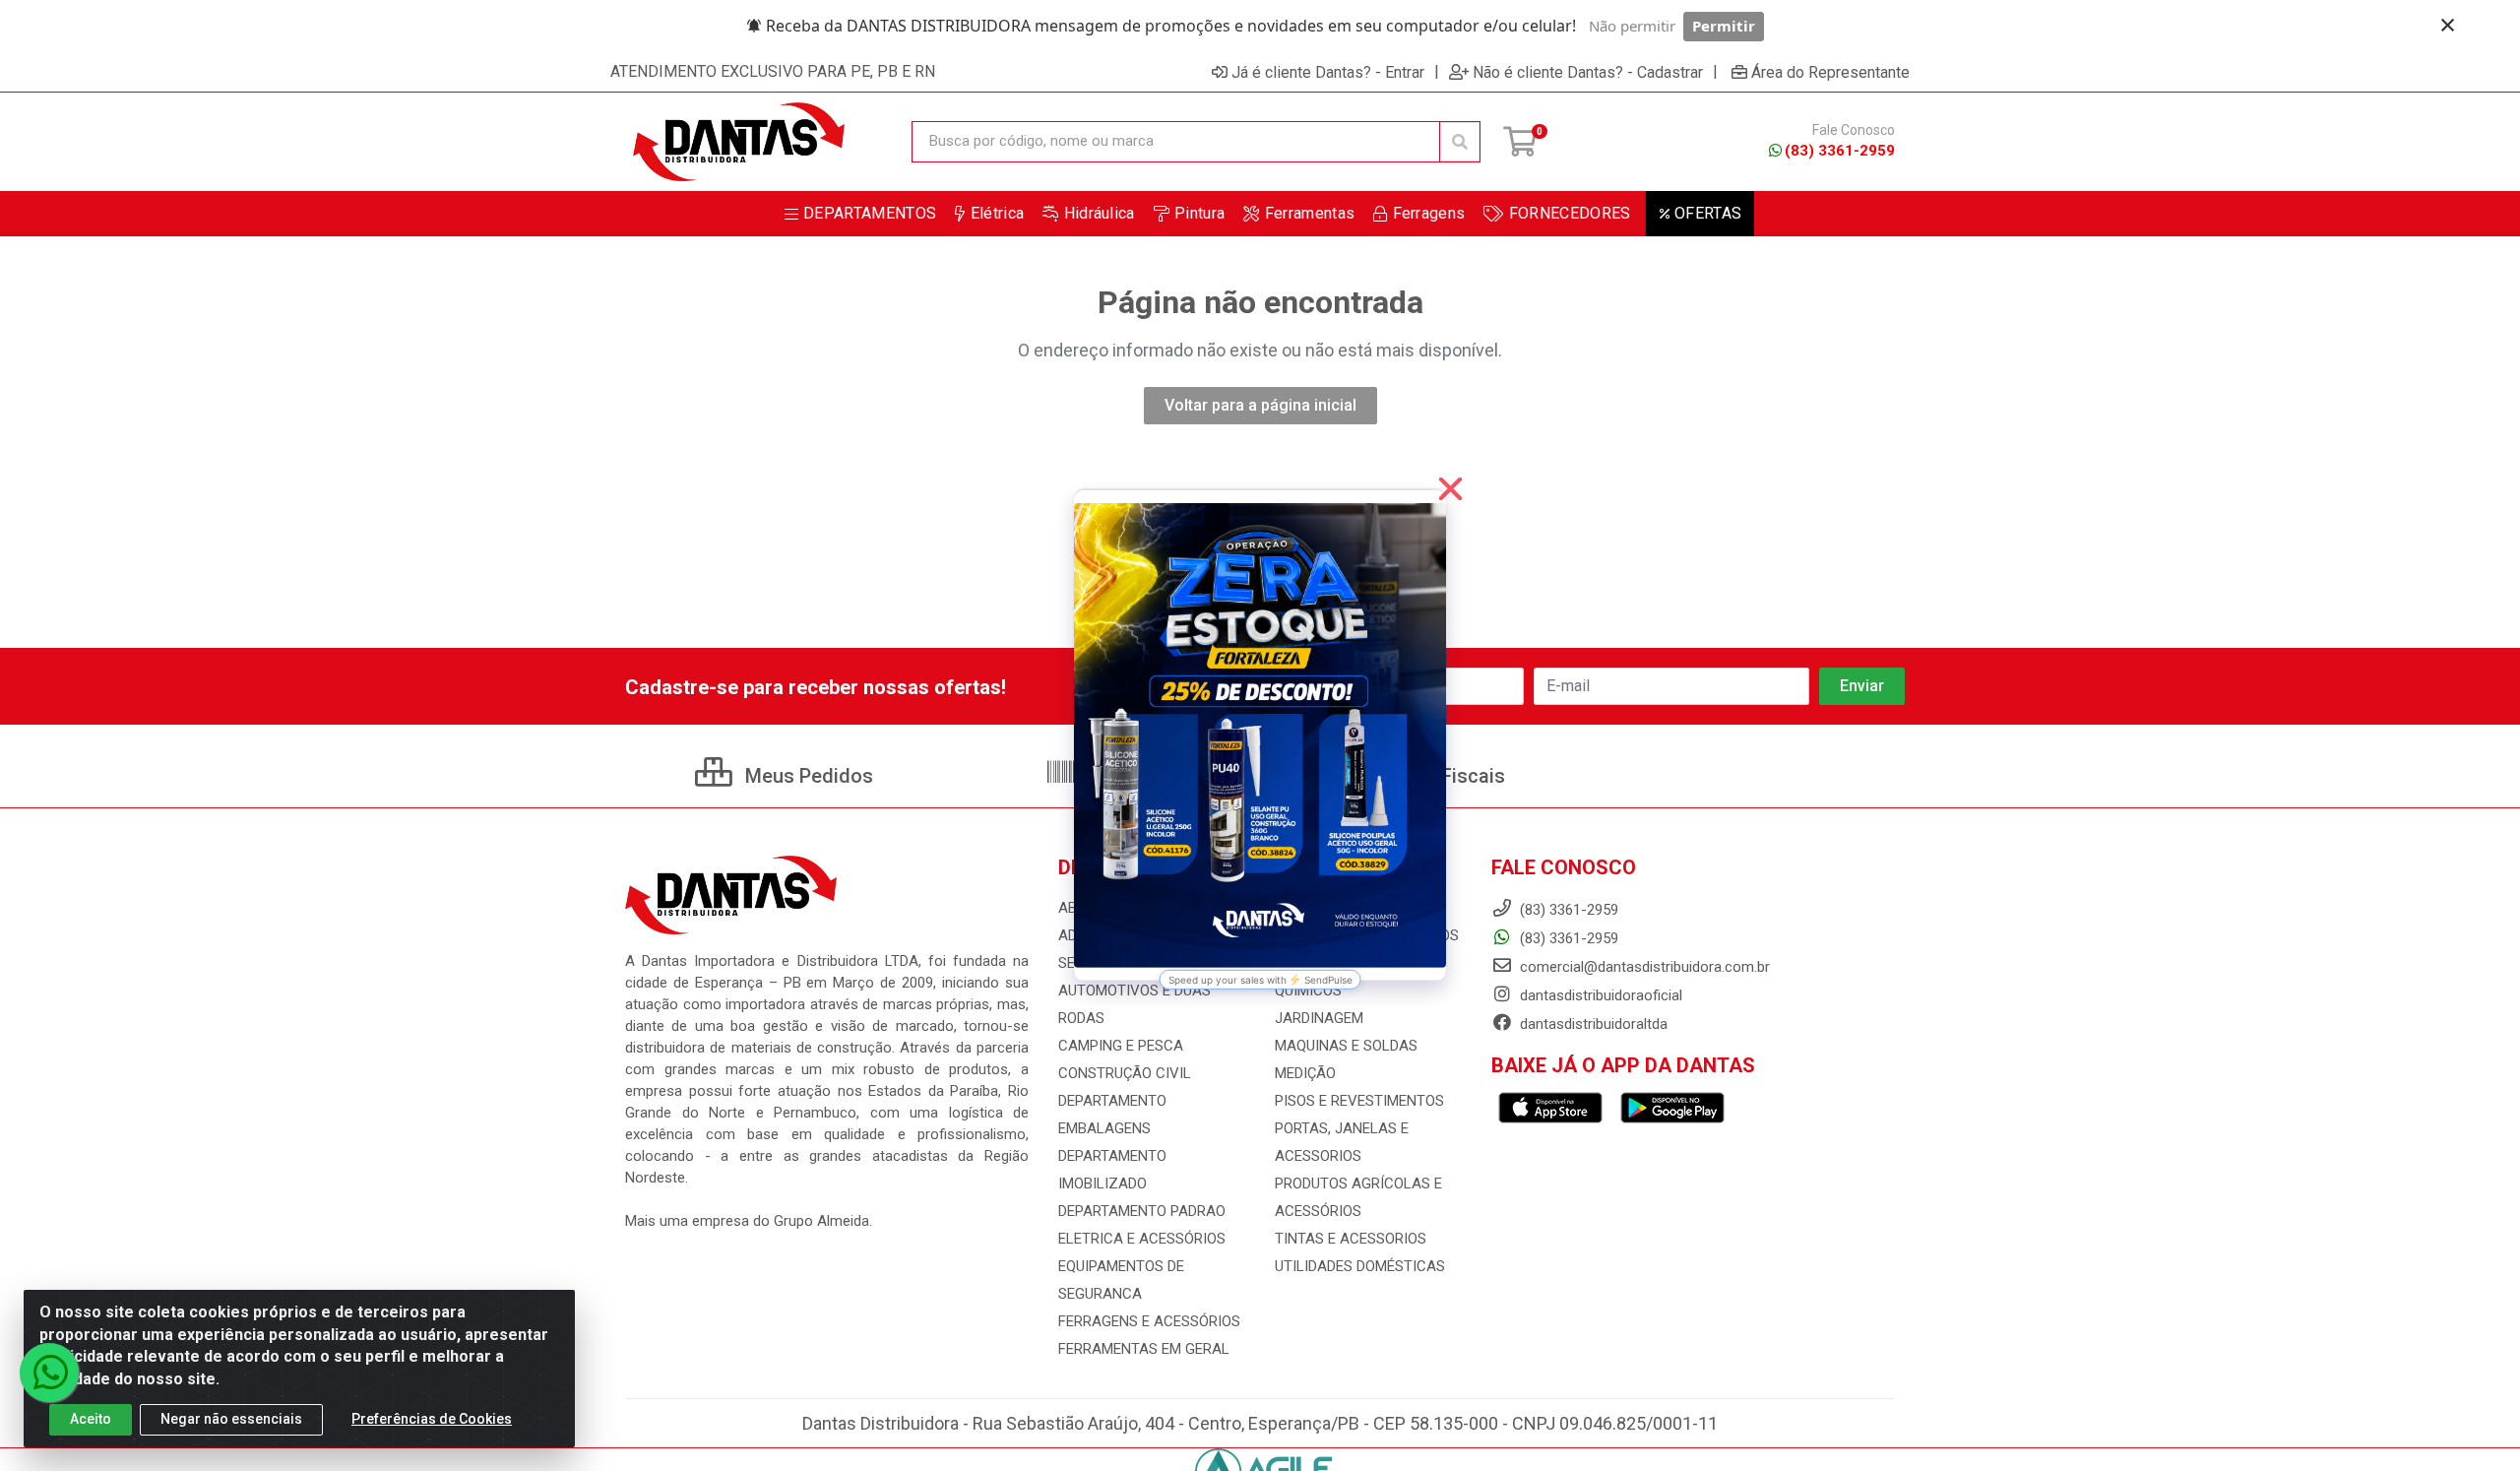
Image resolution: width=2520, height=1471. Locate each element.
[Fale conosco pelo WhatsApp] (49, 1373)
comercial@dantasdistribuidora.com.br (1643, 967)
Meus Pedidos (807, 776)
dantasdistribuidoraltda (1592, 1024)
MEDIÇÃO (1305, 1073)
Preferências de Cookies (432, 1419)
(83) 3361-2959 (1840, 151)
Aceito (91, 1419)
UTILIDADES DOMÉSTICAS (1360, 1266)
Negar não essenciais (231, 1419)
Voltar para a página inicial (1260, 405)
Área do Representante (1830, 72)
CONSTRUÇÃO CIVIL (1125, 1073)
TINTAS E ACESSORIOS (1351, 1239)
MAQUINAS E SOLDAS (1346, 1046)
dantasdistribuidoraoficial (1599, 995)
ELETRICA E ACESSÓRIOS (1142, 1239)
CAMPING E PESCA (1121, 1046)
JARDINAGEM (1319, 1018)
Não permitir (1632, 26)
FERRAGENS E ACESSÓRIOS (1149, 1321)
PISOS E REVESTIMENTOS (1359, 1101)
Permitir (1724, 26)
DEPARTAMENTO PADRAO (1142, 1211)
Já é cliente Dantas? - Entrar (1328, 72)
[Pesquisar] (1460, 142)
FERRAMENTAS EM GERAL (1144, 1349)
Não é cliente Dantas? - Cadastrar (1588, 72)
